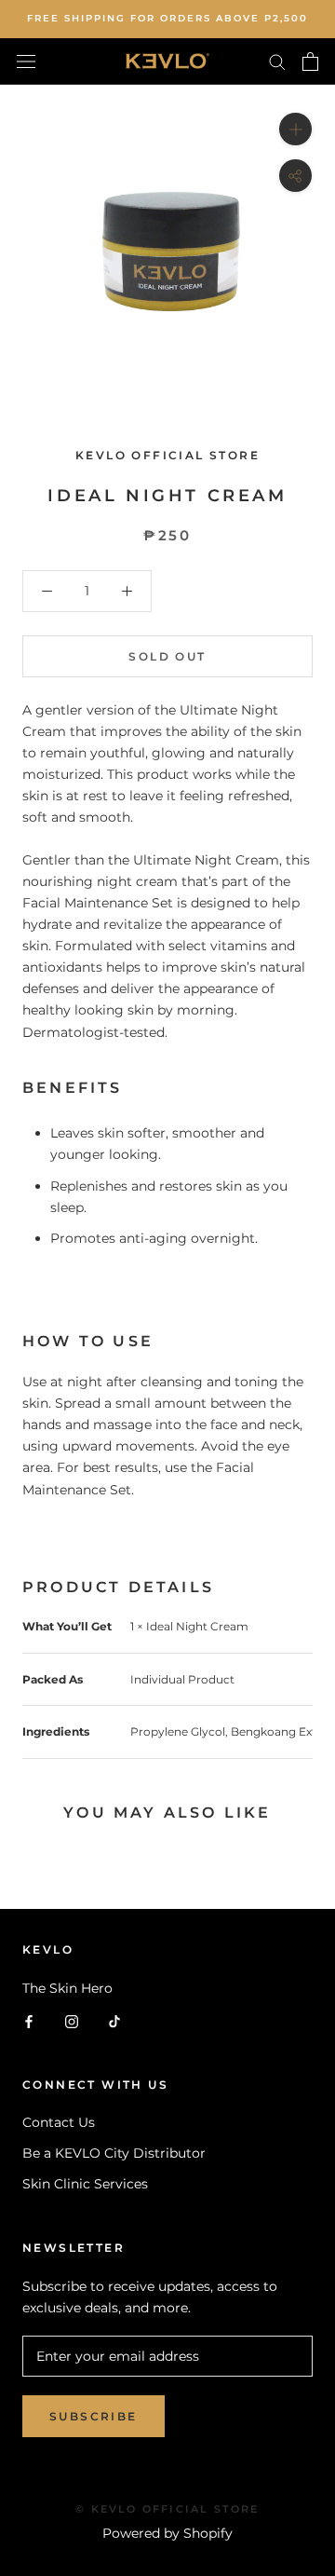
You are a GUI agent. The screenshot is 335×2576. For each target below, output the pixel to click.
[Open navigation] (26, 61)
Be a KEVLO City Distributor (114, 2153)
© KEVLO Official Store (167, 2509)
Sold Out (167, 656)
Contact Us (59, 2122)
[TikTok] (114, 2020)
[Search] (277, 61)
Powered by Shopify (167, 2533)
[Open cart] (310, 61)
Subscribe (94, 2416)
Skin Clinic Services (85, 2184)
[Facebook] (29, 2020)
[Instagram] (72, 2020)
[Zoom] (295, 128)
